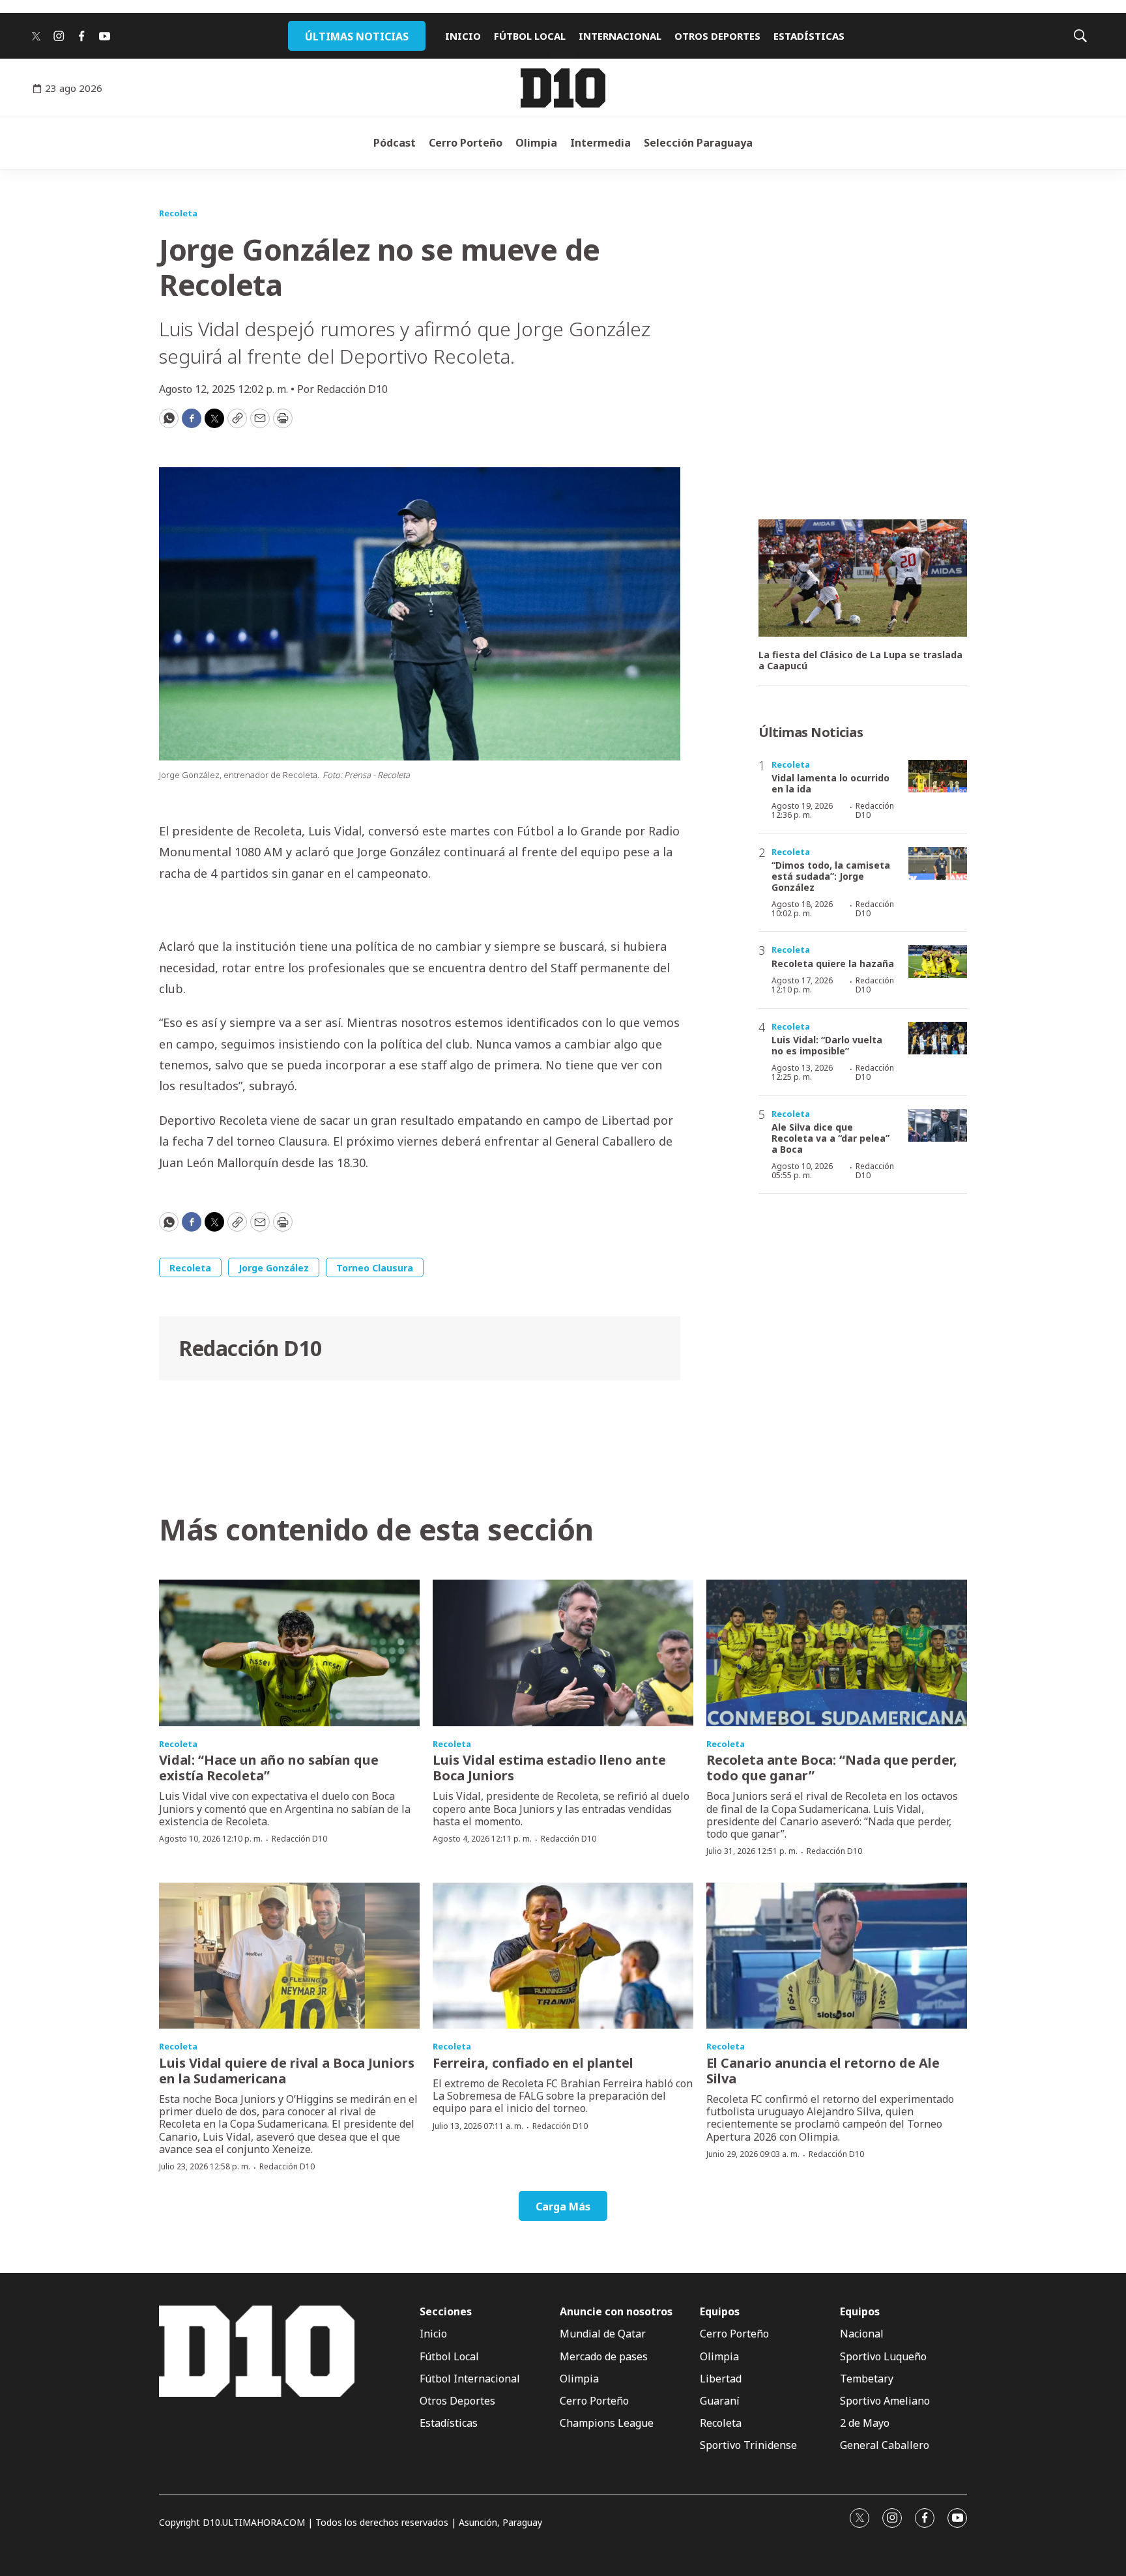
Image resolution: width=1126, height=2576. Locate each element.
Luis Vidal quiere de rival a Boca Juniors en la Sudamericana (287, 2071)
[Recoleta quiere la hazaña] (938, 962)
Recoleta (178, 213)
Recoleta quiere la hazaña (833, 963)
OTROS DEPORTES (717, 36)
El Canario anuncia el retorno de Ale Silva (823, 2071)
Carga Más (563, 2207)
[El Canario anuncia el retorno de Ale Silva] (837, 1956)
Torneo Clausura (375, 1268)
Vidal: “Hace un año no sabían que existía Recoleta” (269, 1768)
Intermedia (600, 143)
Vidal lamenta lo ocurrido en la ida (830, 783)
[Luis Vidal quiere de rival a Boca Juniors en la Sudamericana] (289, 1956)
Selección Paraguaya (698, 143)
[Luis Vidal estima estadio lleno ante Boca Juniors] (563, 1653)
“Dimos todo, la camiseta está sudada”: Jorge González (831, 876)
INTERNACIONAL (620, 36)
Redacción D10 (250, 1348)
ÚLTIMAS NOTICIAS (357, 36)
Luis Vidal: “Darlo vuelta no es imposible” (827, 1045)
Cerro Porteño (466, 143)
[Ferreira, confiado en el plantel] (563, 1956)
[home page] (563, 88)
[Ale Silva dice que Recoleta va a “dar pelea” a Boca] (938, 1126)
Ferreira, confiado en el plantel (533, 2063)
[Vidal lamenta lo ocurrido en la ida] (938, 776)
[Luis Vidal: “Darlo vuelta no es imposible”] (938, 1038)
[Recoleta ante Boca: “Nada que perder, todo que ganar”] (837, 1653)
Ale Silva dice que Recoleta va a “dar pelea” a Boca (830, 1138)
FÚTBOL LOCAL (530, 36)
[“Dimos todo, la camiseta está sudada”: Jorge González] (938, 864)
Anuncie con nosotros (616, 2312)
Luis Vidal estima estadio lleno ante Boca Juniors (549, 1768)
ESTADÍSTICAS (809, 36)
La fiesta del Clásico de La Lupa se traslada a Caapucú (860, 661)
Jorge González (274, 1268)
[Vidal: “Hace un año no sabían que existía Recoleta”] (289, 1653)
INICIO (463, 36)
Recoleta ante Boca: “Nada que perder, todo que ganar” (832, 1768)
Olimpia (536, 143)
